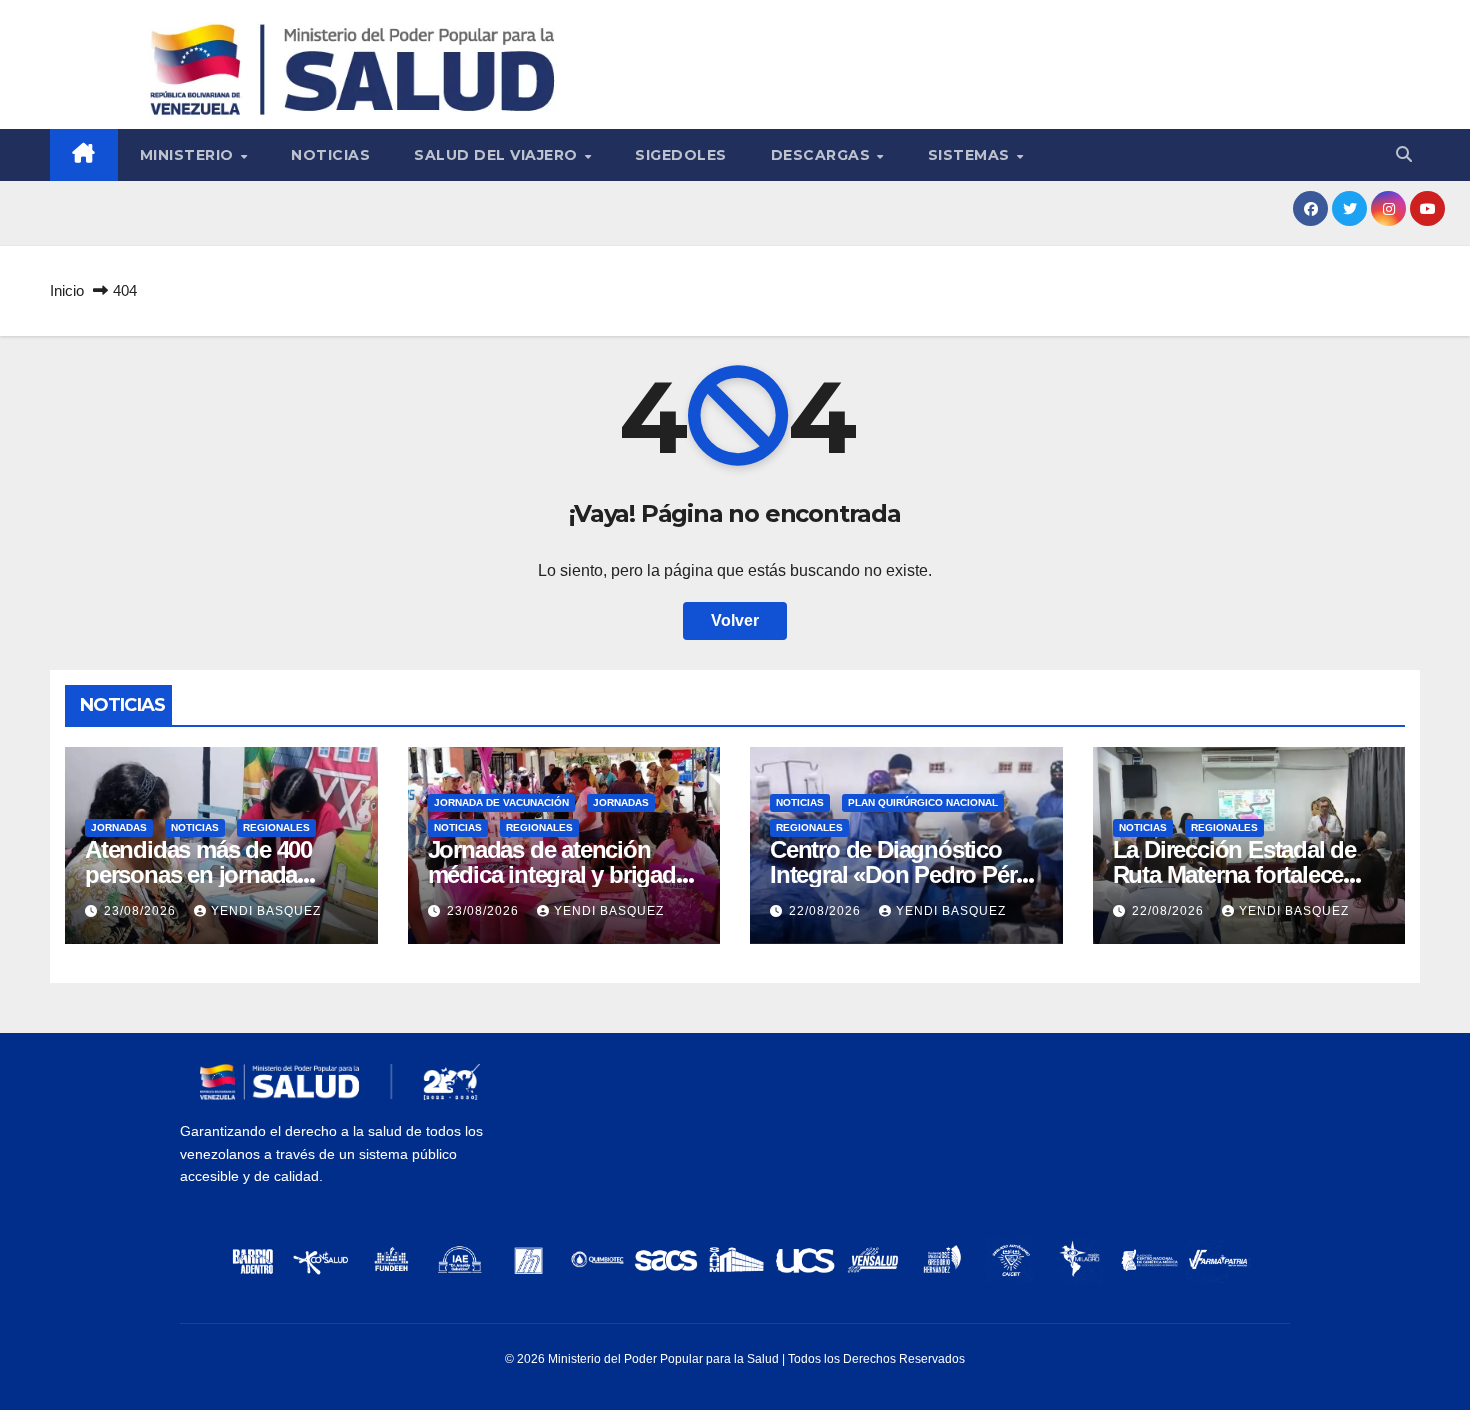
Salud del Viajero (498, 155)
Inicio (67, 290)
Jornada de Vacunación (501, 802)
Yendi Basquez (266, 911)
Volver (735, 620)
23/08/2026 (142, 911)
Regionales (276, 827)
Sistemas (971, 155)
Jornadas (119, 827)
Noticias (330, 155)
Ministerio (189, 155)
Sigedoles (681, 155)
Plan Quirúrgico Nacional (923, 802)
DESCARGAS (823, 155)
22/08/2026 (827, 911)
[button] (1404, 154)
